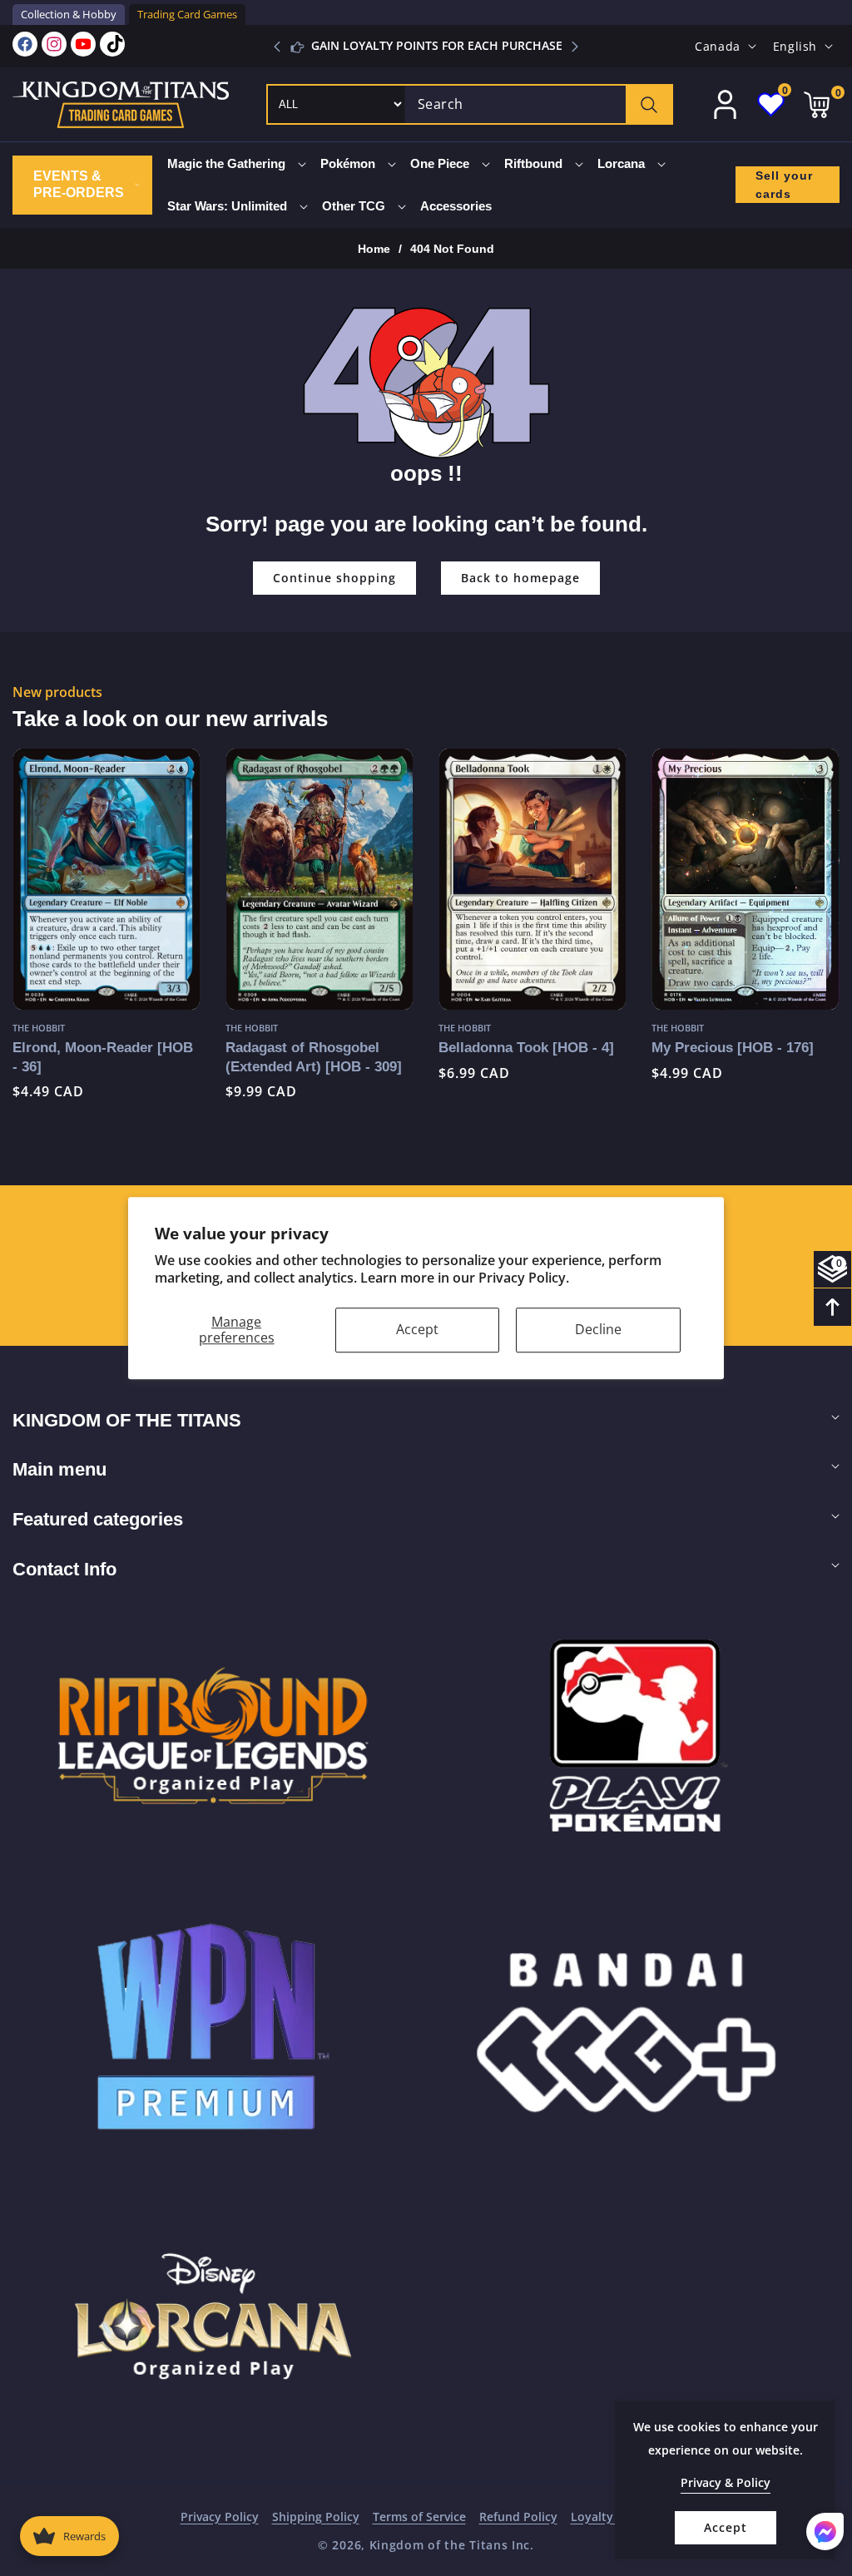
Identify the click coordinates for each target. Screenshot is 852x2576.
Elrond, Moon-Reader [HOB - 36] (103, 1057)
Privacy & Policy (726, 2482)
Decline (598, 1329)
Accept (417, 1329)
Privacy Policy (220, 2517)
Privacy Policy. (524, 1278)
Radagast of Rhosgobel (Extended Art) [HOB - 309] (314, 1057)
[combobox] (538, 104)
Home (374, 249)
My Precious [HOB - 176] (733, 1047)
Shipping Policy (316, 2517)
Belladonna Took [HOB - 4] (526, 1047)
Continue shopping (334, 578)
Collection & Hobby (69, 14)
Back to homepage (520, 578)
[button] (575, 47)
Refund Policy (518, 2517)
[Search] (649, 104)
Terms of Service (419, 2517)
